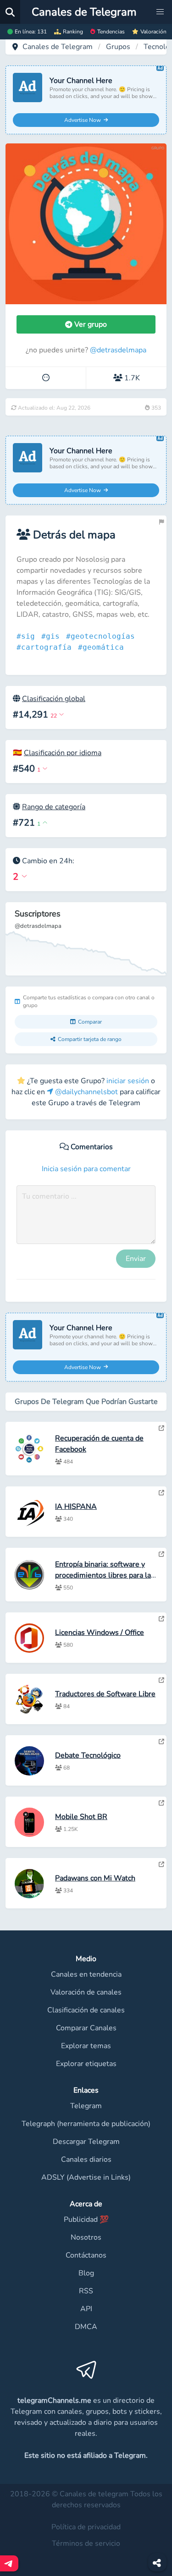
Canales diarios (86, 2159)
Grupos (118, 47)
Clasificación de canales (86, 2010)
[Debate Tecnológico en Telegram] (161, 1742)
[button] (160, 12)
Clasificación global (54, 699)
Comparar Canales (86, 2028)
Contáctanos (86, 2255)
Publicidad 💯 (86, 2220)
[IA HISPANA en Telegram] (161, 1493)
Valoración (153, 32)
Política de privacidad (86, 2527)
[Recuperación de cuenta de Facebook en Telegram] (161, 1428)
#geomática (103, 647)
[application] (86, 939)
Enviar (136, 1259)
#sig (28, 636)
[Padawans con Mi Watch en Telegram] (161, 1864)
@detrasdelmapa (118, 350)
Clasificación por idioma (63, 753)
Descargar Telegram (86, 2142)
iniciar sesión (128, 1081)
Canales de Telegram (58, 47)
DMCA (86, 2327)
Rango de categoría (54, 807)
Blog (86, 2273)
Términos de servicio (86, 2543)
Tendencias (111, 32)
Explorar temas (86, 2046)
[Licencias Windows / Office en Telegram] (161, 1619)
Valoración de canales (86, 1992)
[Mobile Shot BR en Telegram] (161, 1803)
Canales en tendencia (86, 1974)
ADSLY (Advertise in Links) (86, 2177)
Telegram (86, 2106)
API (86, 2309)
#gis (53, 636)
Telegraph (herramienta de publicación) (86, 2124)
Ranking (73, 32)
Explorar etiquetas (86, 2064)
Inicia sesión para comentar (86, 1169)
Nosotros (86, 2237)
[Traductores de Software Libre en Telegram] (161, 1680)
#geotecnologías (103, 636)
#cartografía (46, 647)
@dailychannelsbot (86, 1092)
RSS (86, 2291)
